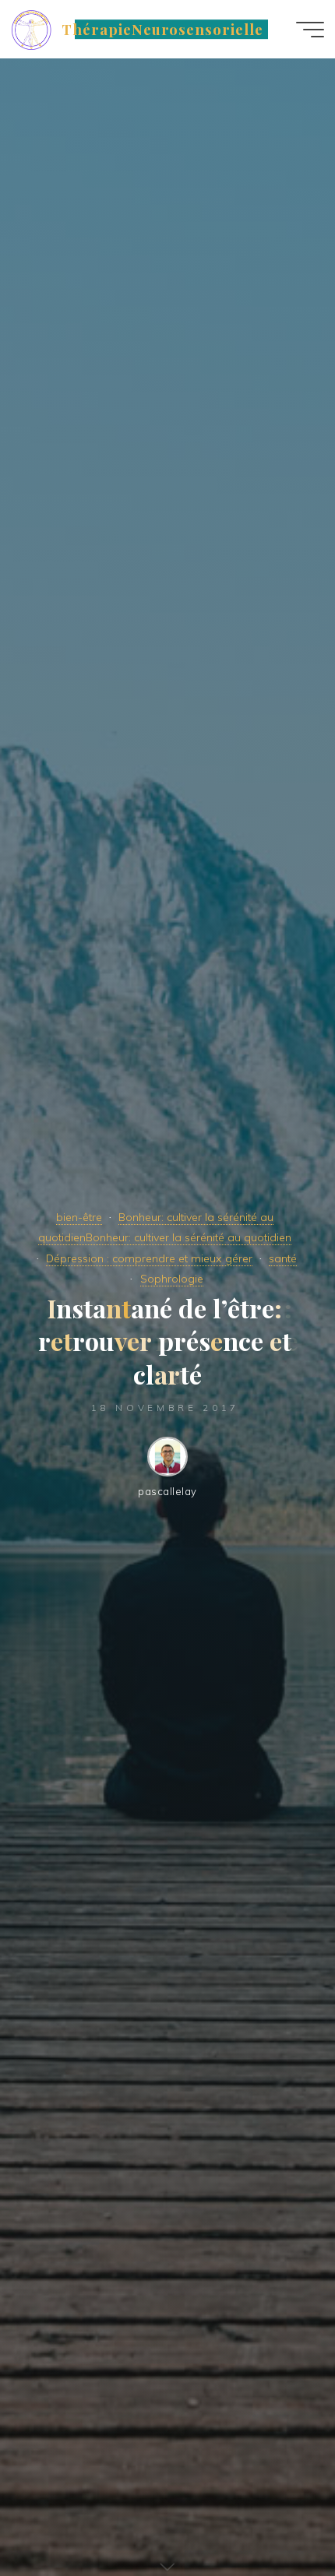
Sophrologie (172, 1279)
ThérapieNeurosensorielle (162, 29)
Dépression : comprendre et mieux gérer (149, 1258)
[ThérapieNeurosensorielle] (31, 29)
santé (283, 1258)
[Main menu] (310, 30)
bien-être (79, 1217)
